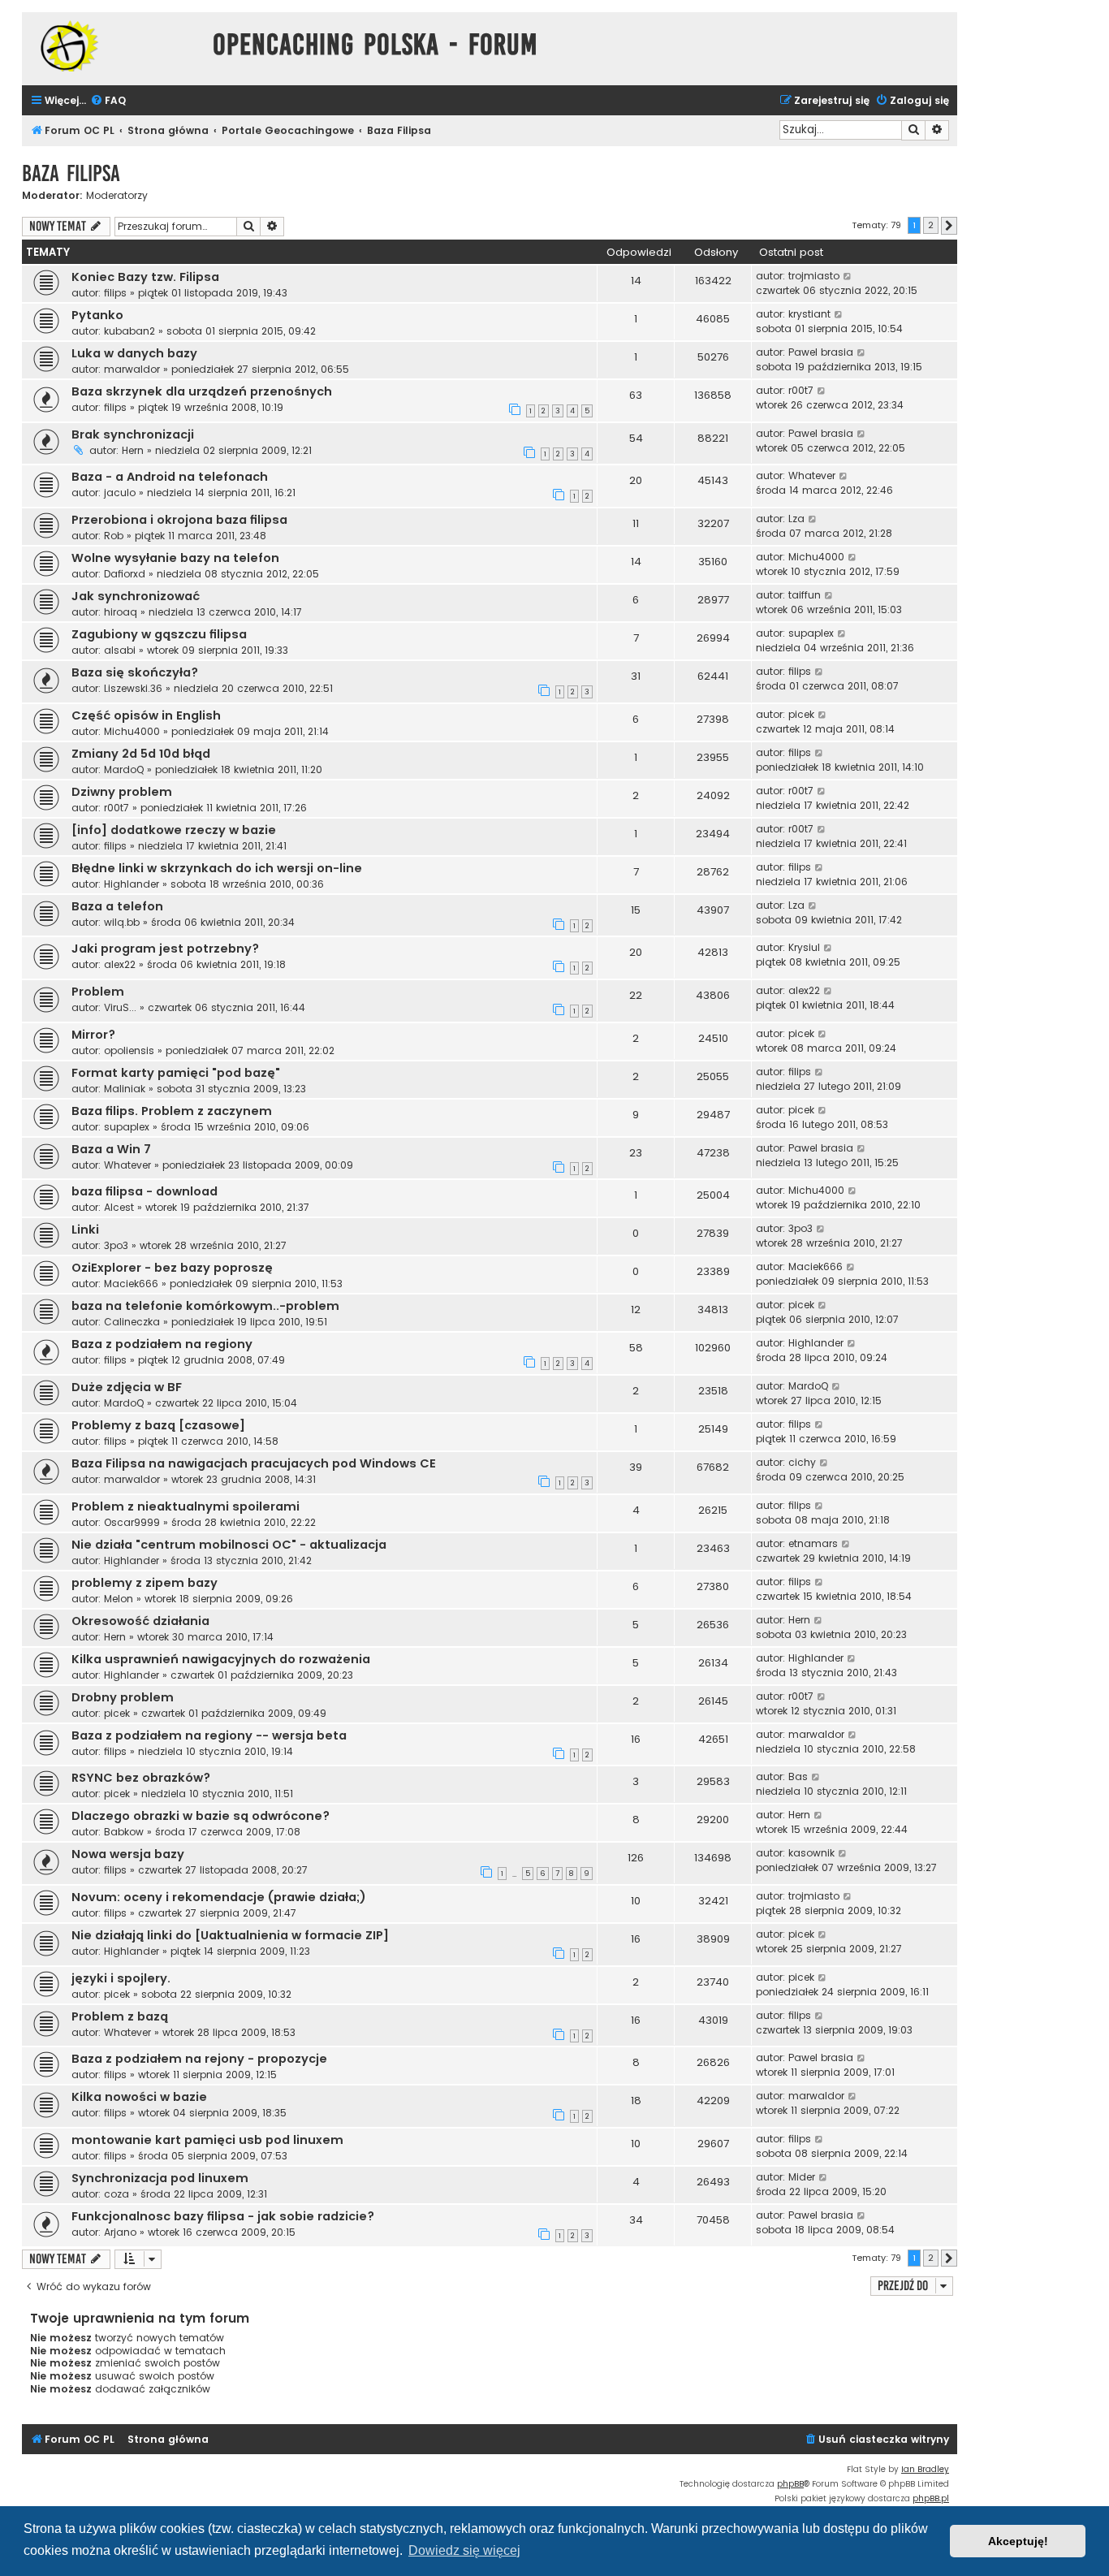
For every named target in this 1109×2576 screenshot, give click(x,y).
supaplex (811, 633)
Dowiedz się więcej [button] (464, 2550)
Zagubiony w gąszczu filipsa (159, 634)
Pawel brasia (821, 352)
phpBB (790, 2484)
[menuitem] (108, 101)
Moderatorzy (117, 196)
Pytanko (97, 315)
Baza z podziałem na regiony (162, 1344)
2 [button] (931, 225)
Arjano (120, 2232)
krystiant (809, 314)
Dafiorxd (125, 574)
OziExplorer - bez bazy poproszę (172, 1268)
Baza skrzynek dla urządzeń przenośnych (202, 391)
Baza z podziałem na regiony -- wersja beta (209, 1735)
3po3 (116, 1245)
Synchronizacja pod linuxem (160, 2178)
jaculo (120, 493)
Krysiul (804, 947)
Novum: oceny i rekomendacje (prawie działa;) (219, 1897)
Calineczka (132, 1322)
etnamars (813, 1543)
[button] (949, 226)
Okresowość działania (140, 1621)
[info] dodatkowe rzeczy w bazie (174, 830)
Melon (119, 1599)
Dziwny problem (122, 792)
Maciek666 (131, 1284)
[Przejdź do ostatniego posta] (848, 276)
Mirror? (93, 1035)
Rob (114, 536)
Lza (796, 519)
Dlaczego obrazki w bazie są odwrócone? (201, 1816)
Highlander (132, 884)
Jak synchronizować (136, 596)
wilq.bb (122, 922)
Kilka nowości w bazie (139, 2097)
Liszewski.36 (133, 688)
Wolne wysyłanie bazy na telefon (175, 558)
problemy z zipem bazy (145, 1583)
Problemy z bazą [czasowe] (158, 1425)
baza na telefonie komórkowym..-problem (205, 1306)
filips (115, 293)
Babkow (124, 1832)
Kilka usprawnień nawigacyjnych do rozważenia (221, 1659)
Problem (98, 992)
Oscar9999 (132, 1522)
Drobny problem (123, 1697)
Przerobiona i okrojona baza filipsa (179, 520)
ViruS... (120, 1007)
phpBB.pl (931, 2498)
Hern (133, 450)
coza (117, 2194)
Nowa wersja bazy (128, 1854)
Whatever (812, 475)
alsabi (120, 650)
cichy (802, 1462)
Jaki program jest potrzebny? (165, 949)
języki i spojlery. (121, 1978)
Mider (802, 2177)
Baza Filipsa (71, 173)
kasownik (811, 1853)
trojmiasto (814, 276)
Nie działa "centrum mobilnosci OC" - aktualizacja (229, 1545)
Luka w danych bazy (134, 353)
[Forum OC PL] (113, 46)
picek (801, 714)
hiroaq (121, 612)
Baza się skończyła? (135, 672)
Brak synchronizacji (133, 434)
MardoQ (124, 769)
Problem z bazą (120, 2016)
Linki (85, 1230)
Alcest (119, 1207)
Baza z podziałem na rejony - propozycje (199, 2059)
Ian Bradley (925, 2469)
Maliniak (125, 1089)
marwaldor (132, 369)
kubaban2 (129, 331)
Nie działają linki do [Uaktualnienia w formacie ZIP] (230, 1935)
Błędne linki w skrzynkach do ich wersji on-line (217, 868)
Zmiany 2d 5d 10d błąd (141, 754)
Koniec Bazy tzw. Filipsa (145, 277)
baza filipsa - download (145, 1191)
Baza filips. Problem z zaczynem (172, 1111)
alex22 (120, 964)
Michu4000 (816, 557)
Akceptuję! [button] (1018, 2541)
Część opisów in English (146, 715)
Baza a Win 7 (111, 1149)
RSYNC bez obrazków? (141, 1778)
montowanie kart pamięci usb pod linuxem (207, 2140)
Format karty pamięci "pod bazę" (176, 1073)
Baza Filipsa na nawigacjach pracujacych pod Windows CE (254, 1463)
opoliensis (129, 1050)
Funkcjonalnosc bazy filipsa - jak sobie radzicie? (223, 2216)
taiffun (805, 595)
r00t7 (801, 390)
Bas (798, 1776)
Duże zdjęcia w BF (127, 1387)
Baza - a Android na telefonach (170, 477)
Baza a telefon (117, 906)
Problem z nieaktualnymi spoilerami (186, 1506)
